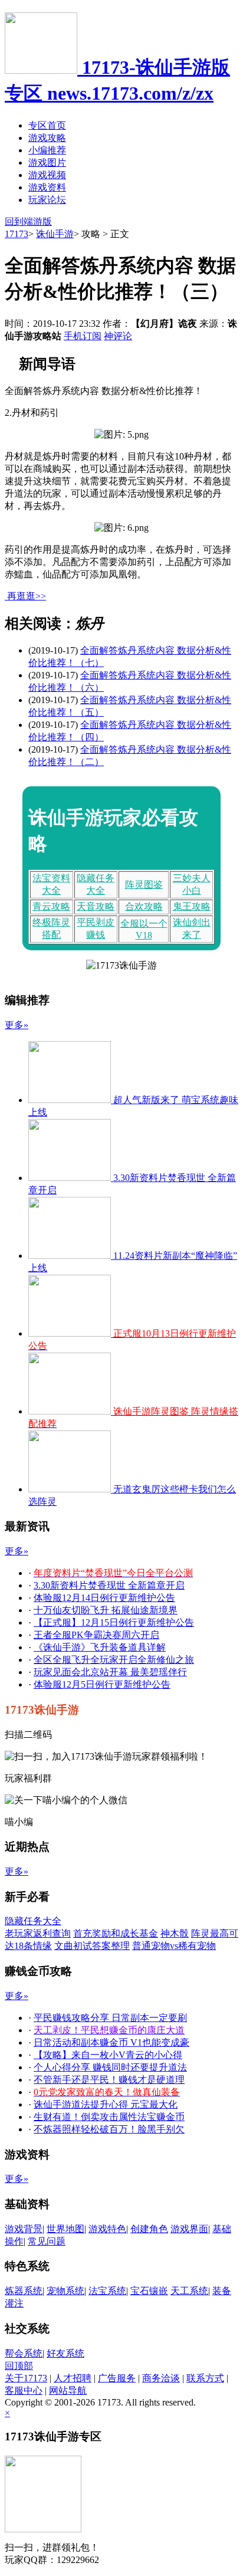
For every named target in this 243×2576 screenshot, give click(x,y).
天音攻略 (96, 906)
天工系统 (189, 2291)
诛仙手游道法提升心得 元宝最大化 (106, 2104)
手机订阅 (83, 336)
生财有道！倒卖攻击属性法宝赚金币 (109, 2117)
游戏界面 (189, 2229)
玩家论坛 (47, 200)
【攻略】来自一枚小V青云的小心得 (108, 2055)
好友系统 (65, 2353)
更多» (17, 1025)
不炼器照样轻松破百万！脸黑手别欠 (109, 2129)
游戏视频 (47, 175)
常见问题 (47, 2241)
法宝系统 (107, 2291)
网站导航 (68, 2390)
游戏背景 (24, 2229)
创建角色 (149, 2229)
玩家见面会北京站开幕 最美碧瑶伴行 (110, 1672)
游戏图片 (47, 163)
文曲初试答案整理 (92, 1946)
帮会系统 (24, 2353)
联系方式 (205, 2378)
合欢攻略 (144, 906)
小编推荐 (47, 150)
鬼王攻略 (192, 906)
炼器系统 (24, 2291)
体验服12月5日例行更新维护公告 (102, 1684)
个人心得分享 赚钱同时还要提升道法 (110, 2067)
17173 (17, 234)
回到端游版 (28, 221)
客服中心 (24, 2390)
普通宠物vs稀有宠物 (174, 1946)
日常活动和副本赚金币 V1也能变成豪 (111, 2042)
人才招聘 (73, 2378)
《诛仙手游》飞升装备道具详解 (100, 1647)
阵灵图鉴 (144, 885)
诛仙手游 (55, 234)
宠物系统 (65, 2291)
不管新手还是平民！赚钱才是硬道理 (109, 2080)
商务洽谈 (161, 2378)
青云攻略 (51, 906)
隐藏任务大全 (33, 1921)
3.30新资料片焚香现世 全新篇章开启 (109, 1585)
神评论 (118, 336)
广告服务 (117, 2378)
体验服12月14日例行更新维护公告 (104, 1598)
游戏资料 (47, 187)
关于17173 (26, 2378)
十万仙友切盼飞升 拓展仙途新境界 (106, 1610)
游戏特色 (107, 2229)
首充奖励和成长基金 (116, 1933)
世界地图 (65, 2229)
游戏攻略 (47, 138)
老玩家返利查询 (38, 1933)
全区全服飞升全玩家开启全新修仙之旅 (114, 1660)
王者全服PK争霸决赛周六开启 (96, 1635)
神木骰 (175, 1933)
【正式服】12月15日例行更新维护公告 (114, 1622)
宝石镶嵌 (149, 2291)
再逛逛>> (27, 596)
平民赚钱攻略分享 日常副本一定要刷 (110, 2018)
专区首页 (47, 125)
